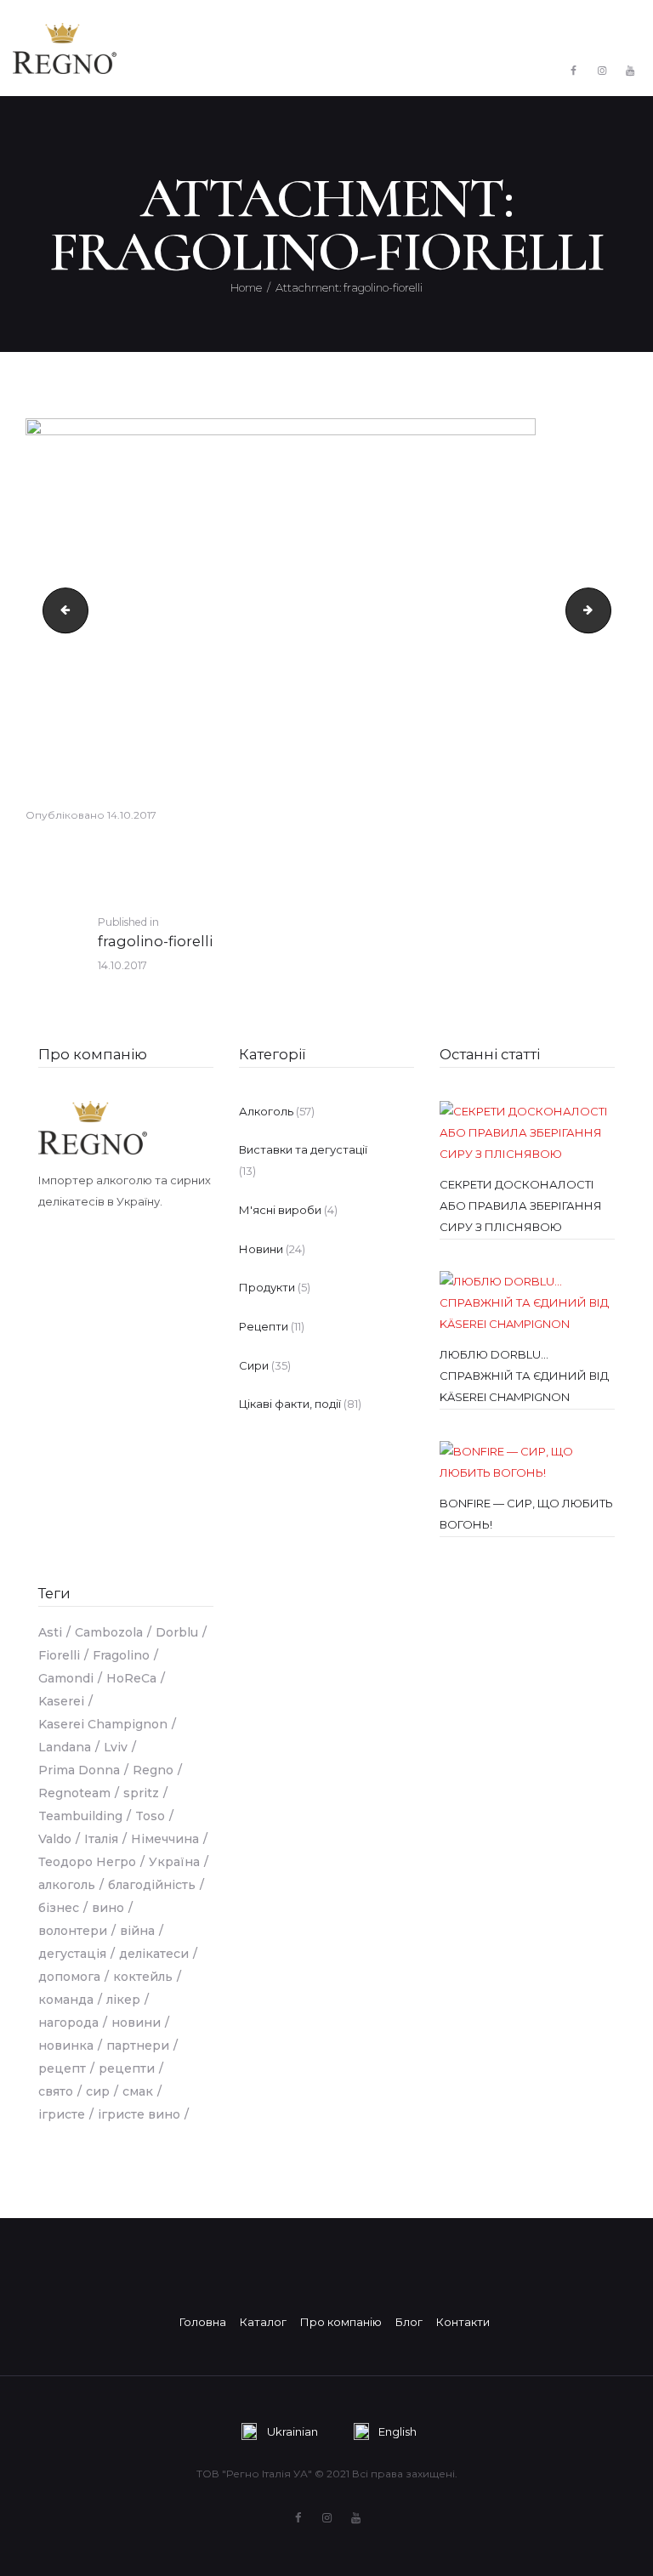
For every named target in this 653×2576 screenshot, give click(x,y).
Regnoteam (74, 1793)
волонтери (73, 1931)
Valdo (55, 1839)
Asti (50, 1632)
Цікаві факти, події (290, 1404)
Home (246, 287)
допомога (69, 1977)
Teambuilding (80, 1816)
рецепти (127, 2068)
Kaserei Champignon (103, 1724)
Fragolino (121, 1655)
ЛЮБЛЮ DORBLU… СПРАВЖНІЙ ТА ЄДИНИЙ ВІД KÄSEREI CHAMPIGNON (524, 1376)
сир (98, 2091)
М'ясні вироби (280, 1210)
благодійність (152, 1885)
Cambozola (109, 1632)
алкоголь (67, 1885)
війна (137, 1931)
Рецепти (264, 1326)
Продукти (267, 1287)
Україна (174, 1862)
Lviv (116, 1747)
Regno (153, 1770)
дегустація (72, 1954)
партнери (138, 2045)
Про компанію (93, 1054)
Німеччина (165, 1839)
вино (108, 1908)
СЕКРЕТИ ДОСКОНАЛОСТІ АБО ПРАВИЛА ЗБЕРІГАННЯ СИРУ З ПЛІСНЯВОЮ (521, 1206)
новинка (66, 2045)
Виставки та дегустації (303, 1149)
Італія (101, 1839)
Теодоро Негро (87, 1862)
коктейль (143, 1977)
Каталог (263, 2322)
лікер (123, 2000)
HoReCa (131, 1678)
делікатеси (154, 1954)
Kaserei (61, 1701)
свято (56, 2091)
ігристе (62, 2114)
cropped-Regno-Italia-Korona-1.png (605, 610)
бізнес (59, 1908)
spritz (141, 1793)
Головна (203, 2322)
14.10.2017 (132, 815)
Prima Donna (79, 1770)
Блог (409, 2322)
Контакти (463, 2322)
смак (138, 2091)
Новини (261, 1249)
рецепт (62, 2068)
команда (66, 2000)
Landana (65, 1747)
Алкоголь (266, 1111)
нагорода (68, 2023)
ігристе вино (139, 2114)
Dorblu (177, 1632)
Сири (254, 1365)
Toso (150, 1816)
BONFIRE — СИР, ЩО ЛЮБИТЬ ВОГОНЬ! (526, 1514)
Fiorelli (59, 1655)
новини (136, 2023)
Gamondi (66, 1678)
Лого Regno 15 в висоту (60, 610)
